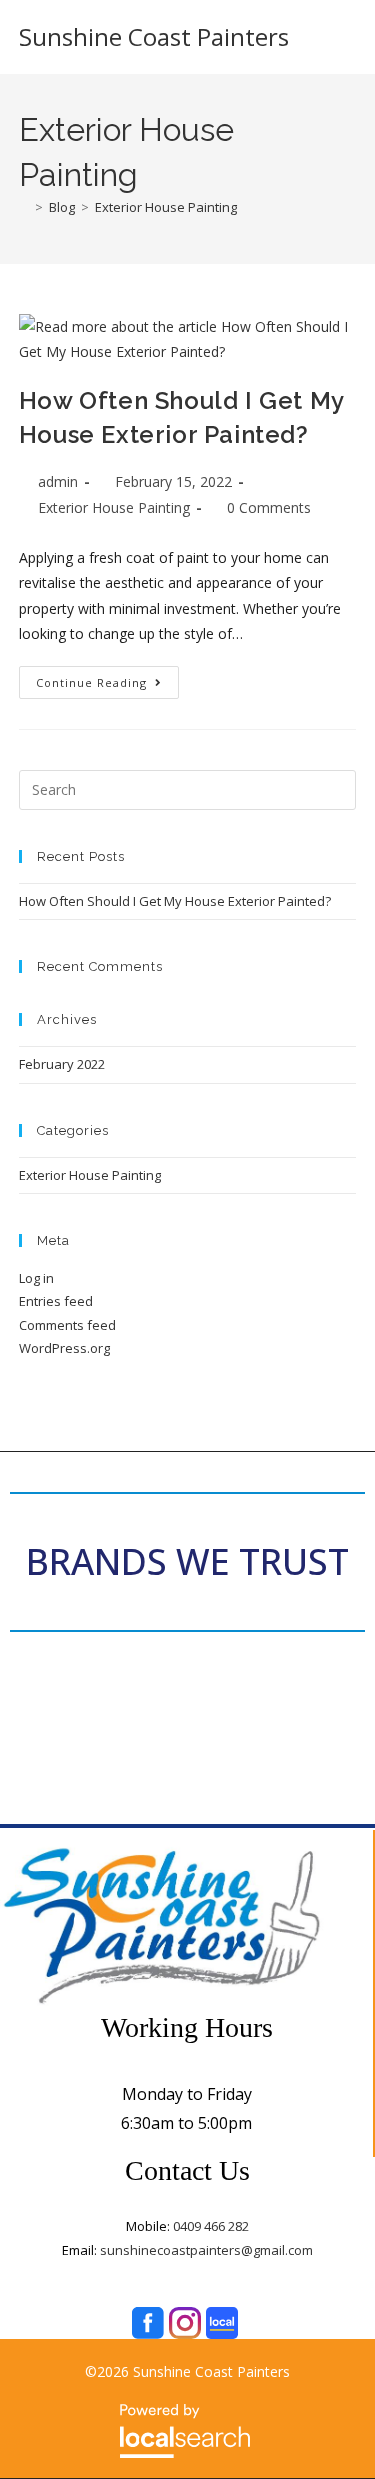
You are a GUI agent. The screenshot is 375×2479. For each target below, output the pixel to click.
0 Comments (269, 507)
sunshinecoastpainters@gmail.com (206, 2250)
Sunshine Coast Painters (154, 36)
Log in (36, 1278)
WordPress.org (64, 1348)
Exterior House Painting (166, 207)
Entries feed (56, 1301)
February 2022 (62, 1064)
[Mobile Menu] (346, 37)
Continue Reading (107, 678)
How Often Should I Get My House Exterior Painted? (175, 901)
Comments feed (67, 1325)
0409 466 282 (209, 2226)
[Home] (24, 207)
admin (58, 481)
